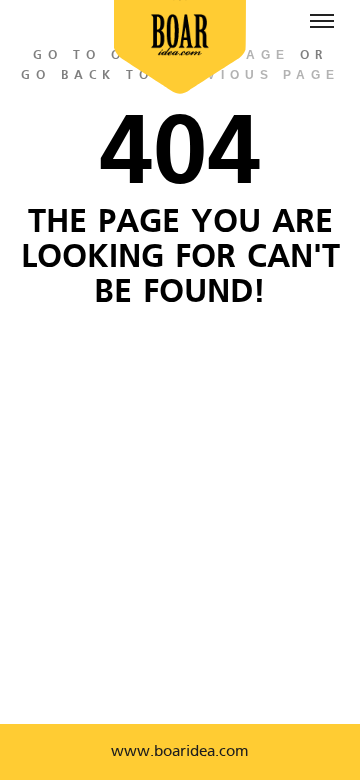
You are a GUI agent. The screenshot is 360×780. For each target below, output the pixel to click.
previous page (252, 75)
